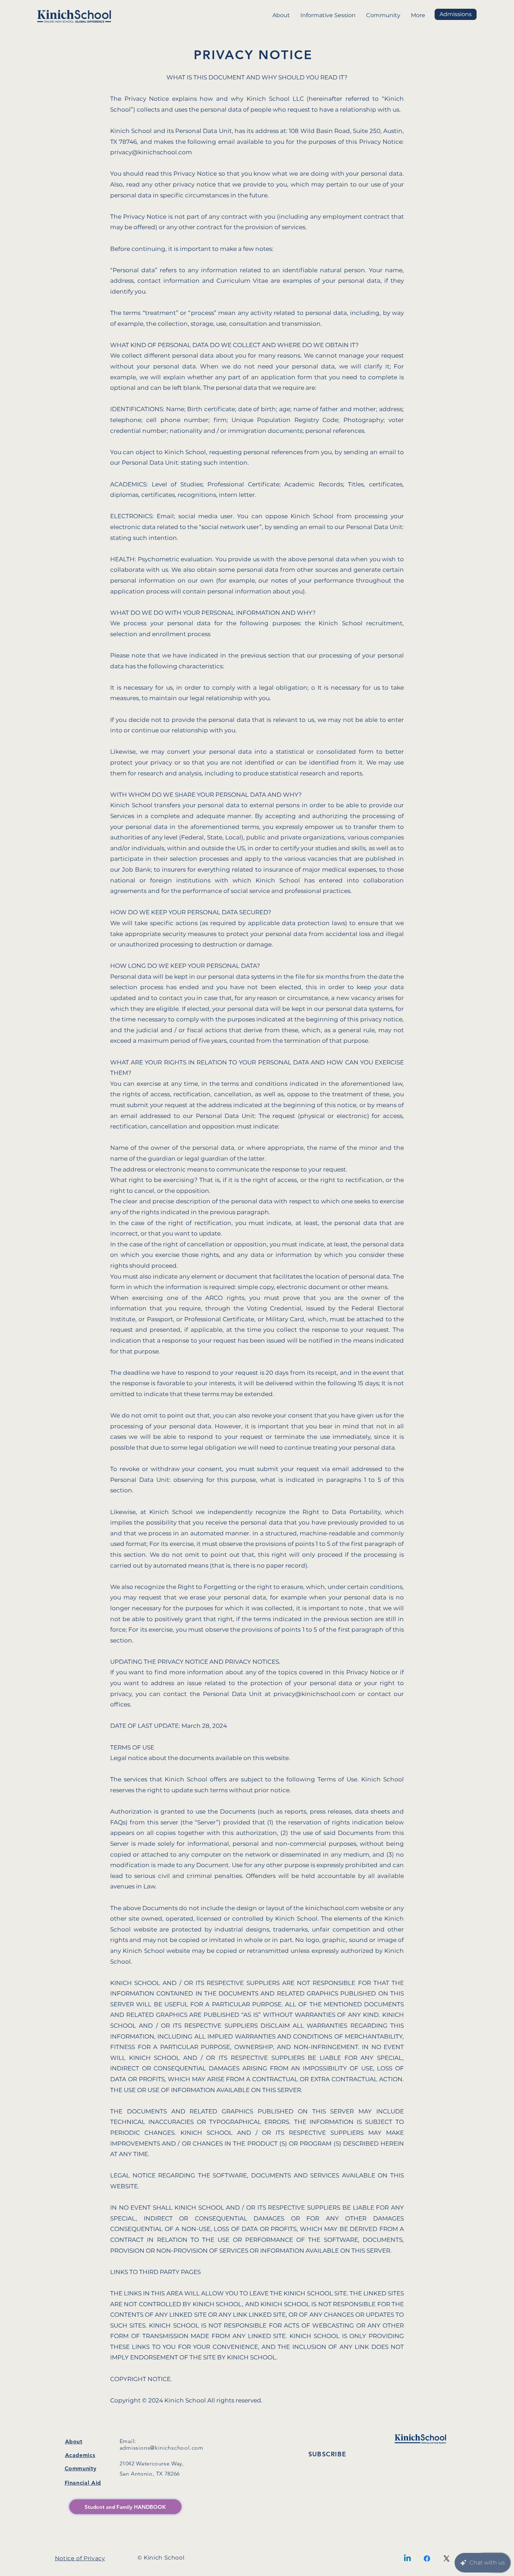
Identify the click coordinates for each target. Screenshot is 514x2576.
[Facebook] (427, 2559)
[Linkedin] (407, 2559)
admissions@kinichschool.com (162, 2448)
